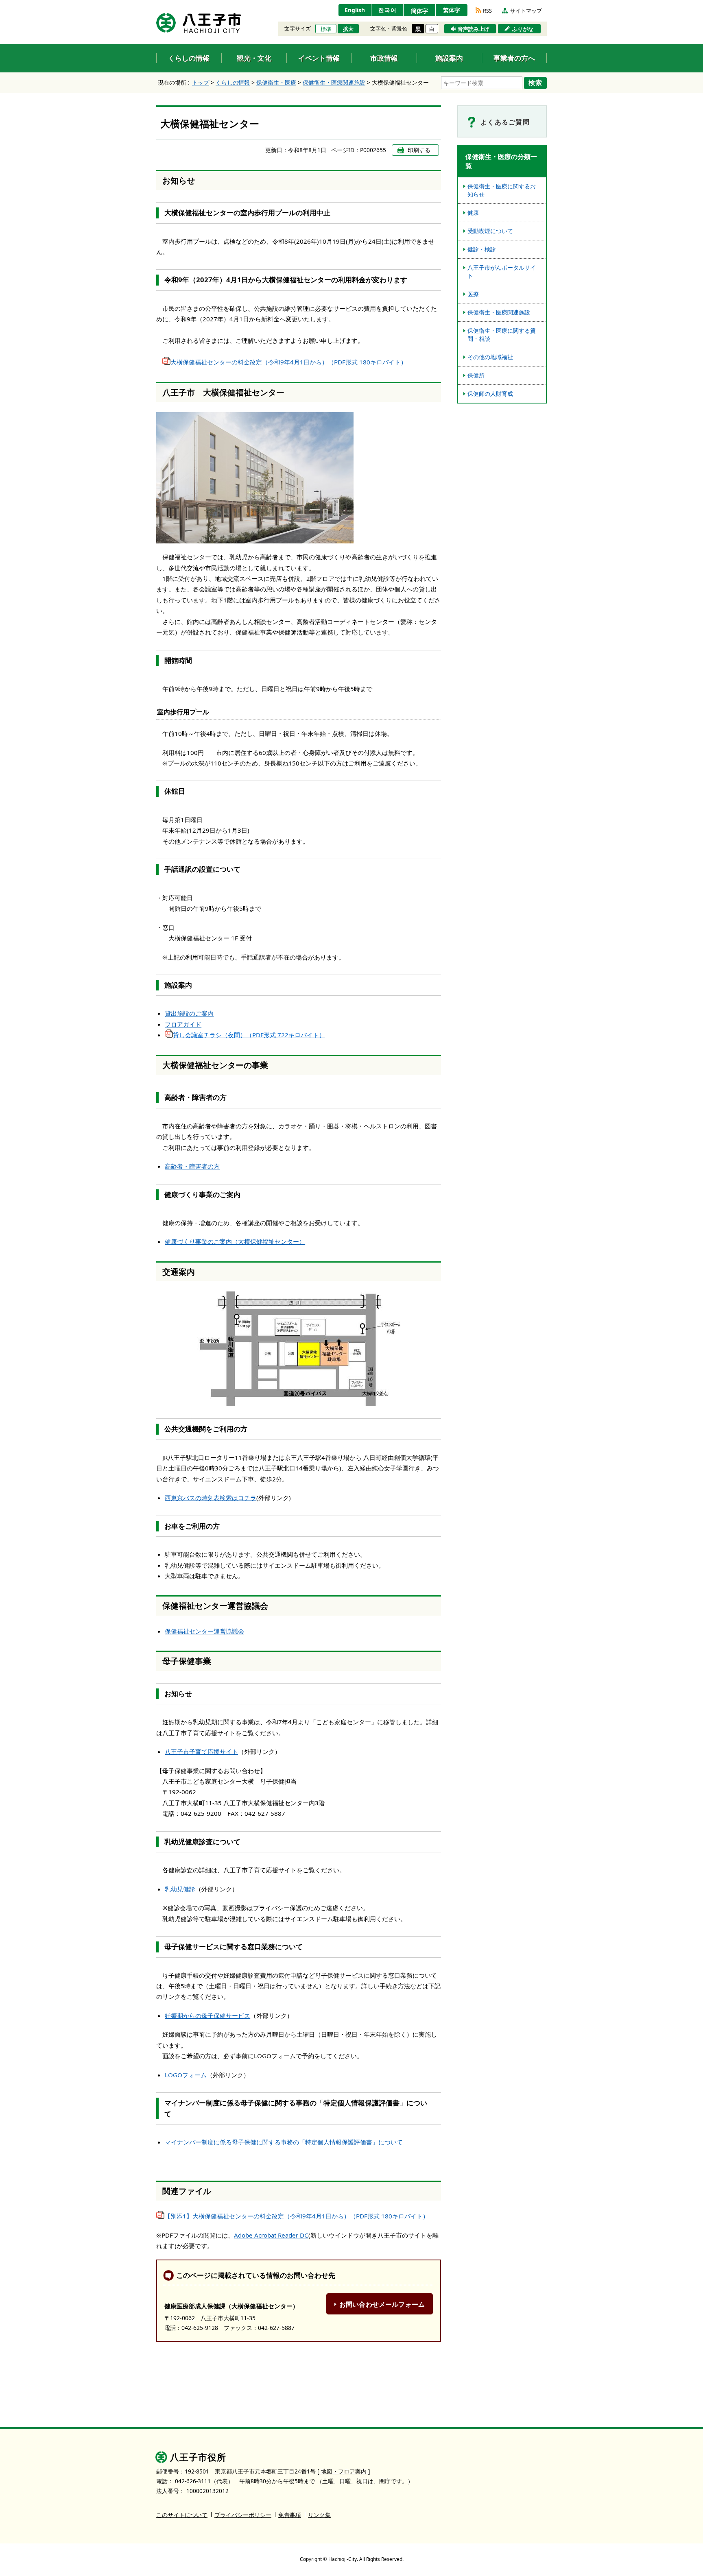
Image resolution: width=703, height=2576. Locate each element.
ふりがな (523, 29)
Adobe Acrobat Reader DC (271, 2235)
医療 (473, 294)
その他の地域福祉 (490, 357)
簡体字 (419, 11)
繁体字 (452, 10)
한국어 (388, 10)
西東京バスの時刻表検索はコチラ (211, 1498)
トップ (201, 82)
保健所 (476, 375)
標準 (326, 29)
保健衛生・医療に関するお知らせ (502, 190)
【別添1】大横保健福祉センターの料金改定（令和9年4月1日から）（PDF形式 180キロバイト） (297, 2216)
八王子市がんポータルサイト (502, 272)
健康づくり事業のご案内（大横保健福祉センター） (235, 1241)
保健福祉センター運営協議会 (204, 1631)
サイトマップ (526, 11)
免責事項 (290, 2515)
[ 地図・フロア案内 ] (344, 2471)
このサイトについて (182, 2515)
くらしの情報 (233, 82)
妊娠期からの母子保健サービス (207, 2015)
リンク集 (319, 2515)
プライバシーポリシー (243, 2515)
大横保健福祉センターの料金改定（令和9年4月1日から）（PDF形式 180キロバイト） (289, 362)
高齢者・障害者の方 (192, 1166)
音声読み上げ (474, 29)
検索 (535, 83)
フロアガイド (183, 1024)
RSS (487, 11)
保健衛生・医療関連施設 (334, 82)
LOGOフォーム (186, 2075)
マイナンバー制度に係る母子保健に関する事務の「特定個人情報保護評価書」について (284, 2142)
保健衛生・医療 (276, 82)
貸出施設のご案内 (189, 1013)
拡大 (348, 29)
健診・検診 (482, 249)
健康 (473, 213)
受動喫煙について (490, 231)
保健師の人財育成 (490, 394)
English (355, 10)
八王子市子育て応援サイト (201, 1752)
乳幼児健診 (180, 1889)
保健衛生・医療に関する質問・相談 (502, 335)
